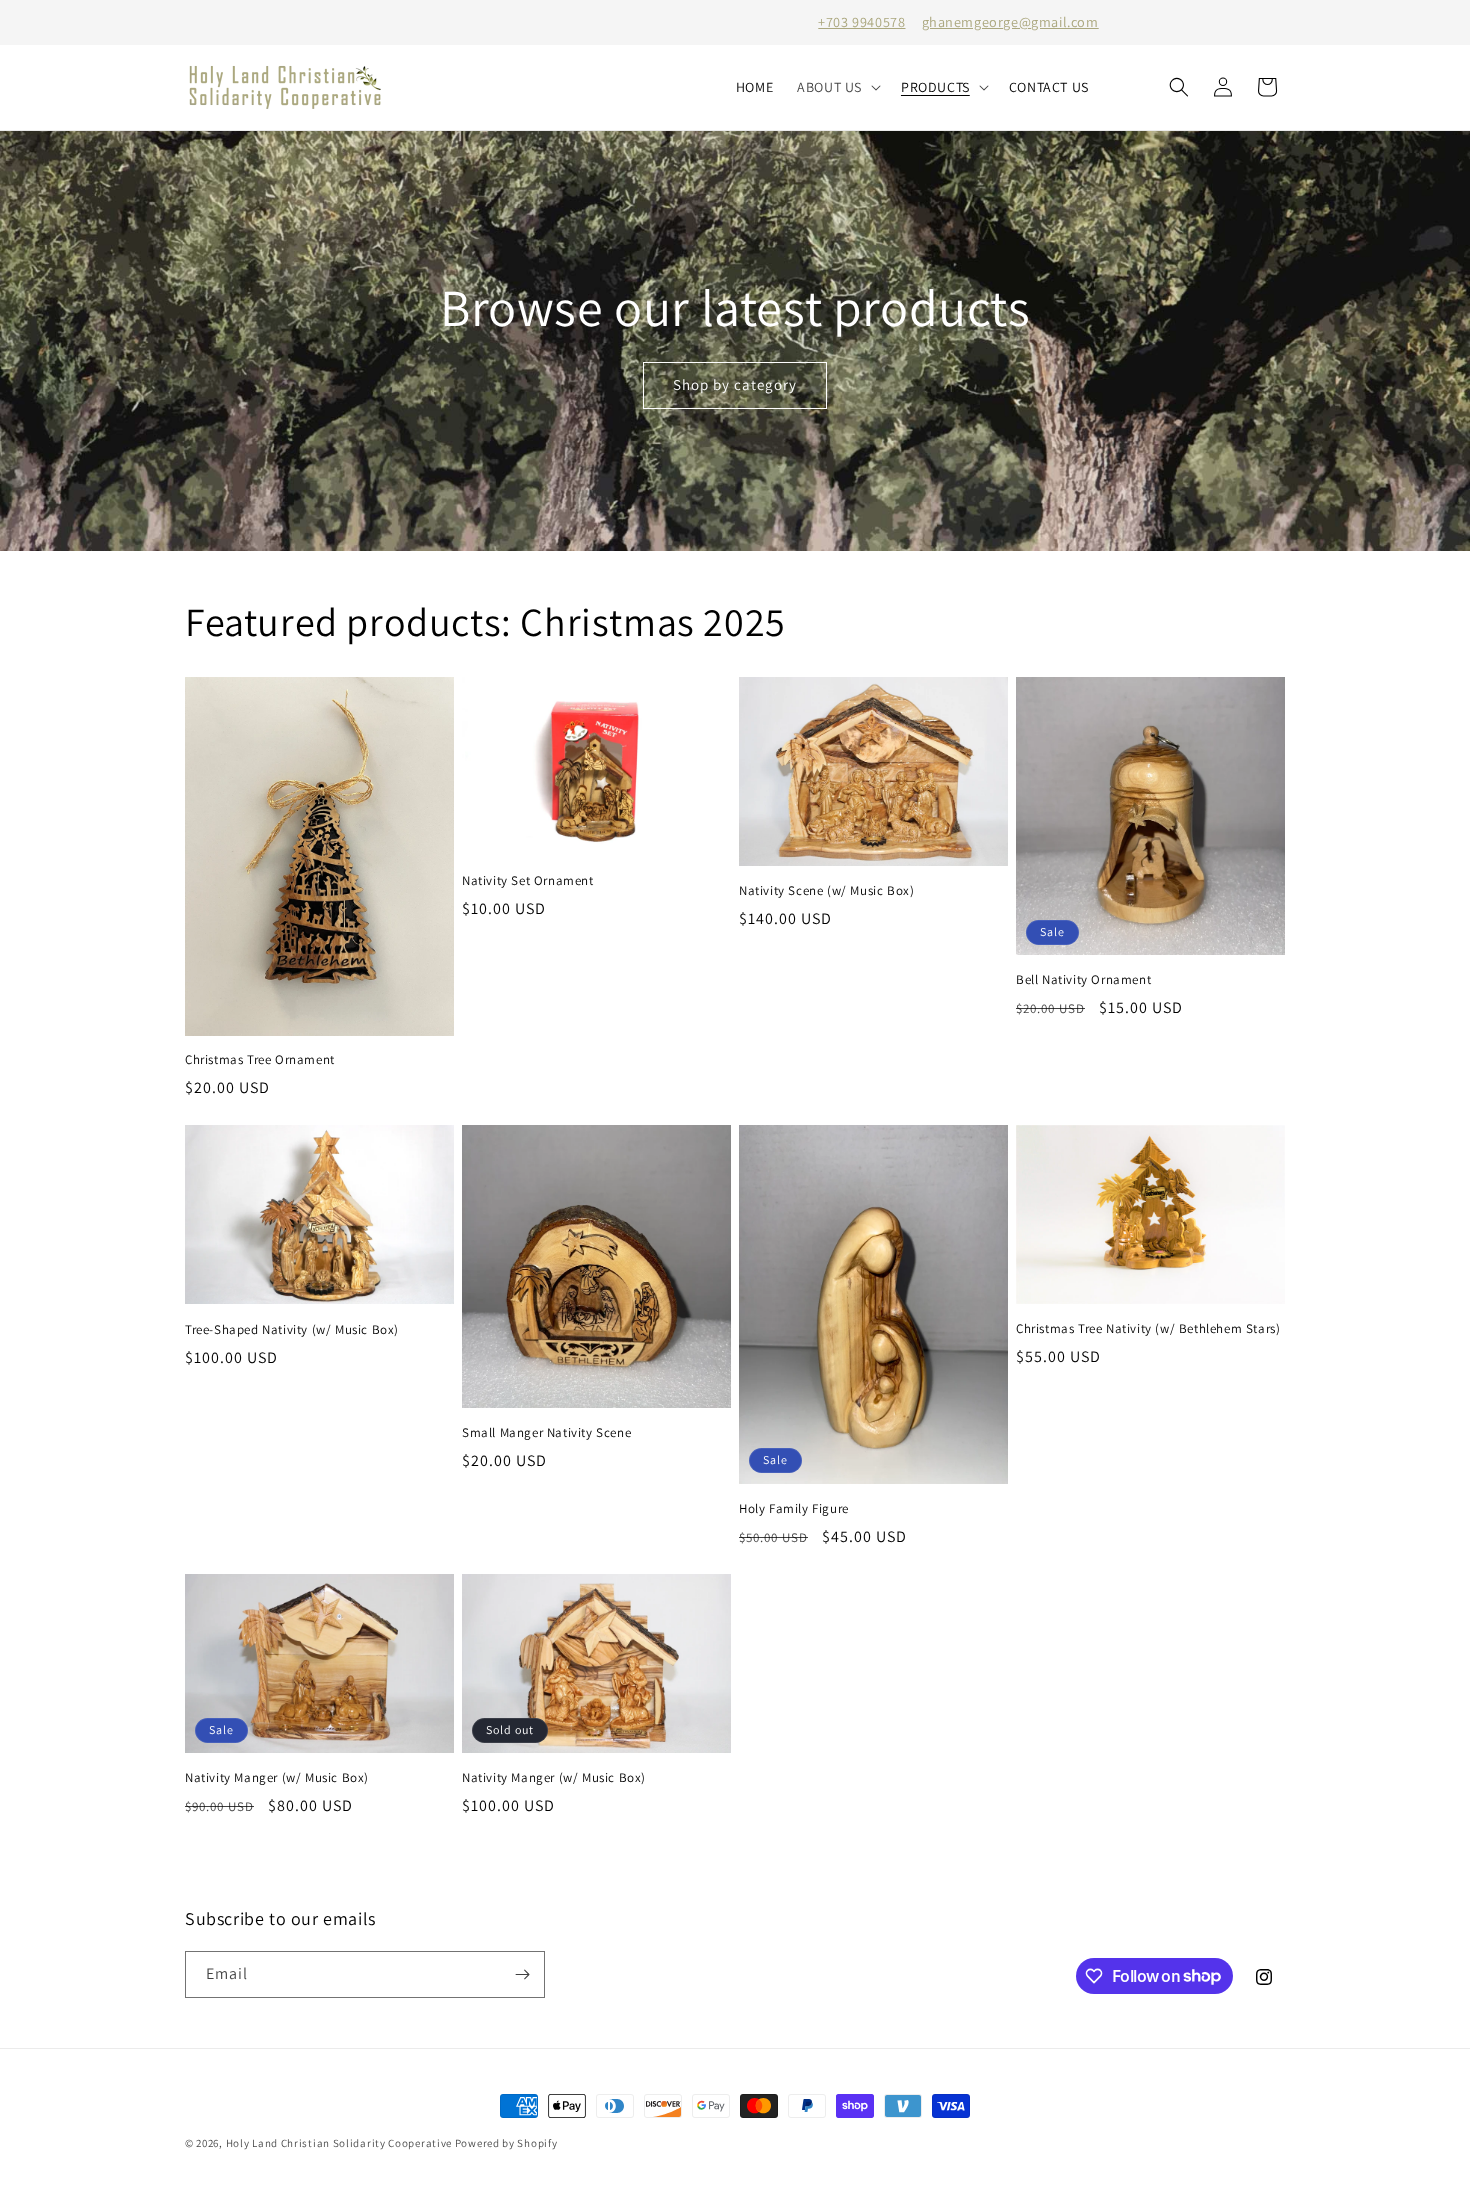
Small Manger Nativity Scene (546, 1433)
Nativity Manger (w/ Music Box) (277, 1778)
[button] (837, 87)
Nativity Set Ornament (528, 881)
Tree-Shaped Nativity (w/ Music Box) (292, 1330)
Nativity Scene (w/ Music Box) (826, 891)
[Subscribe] (522, 1974)
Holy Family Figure (794, 1509)
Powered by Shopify (506, 2143)
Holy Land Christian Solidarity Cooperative (339, 2143)
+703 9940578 (861, 21)
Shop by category (735, 384)
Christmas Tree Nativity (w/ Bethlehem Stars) (1148, 1329)
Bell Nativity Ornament (1083, 980)
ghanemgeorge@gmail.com (1010, 21)
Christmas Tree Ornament (260, 1060)
